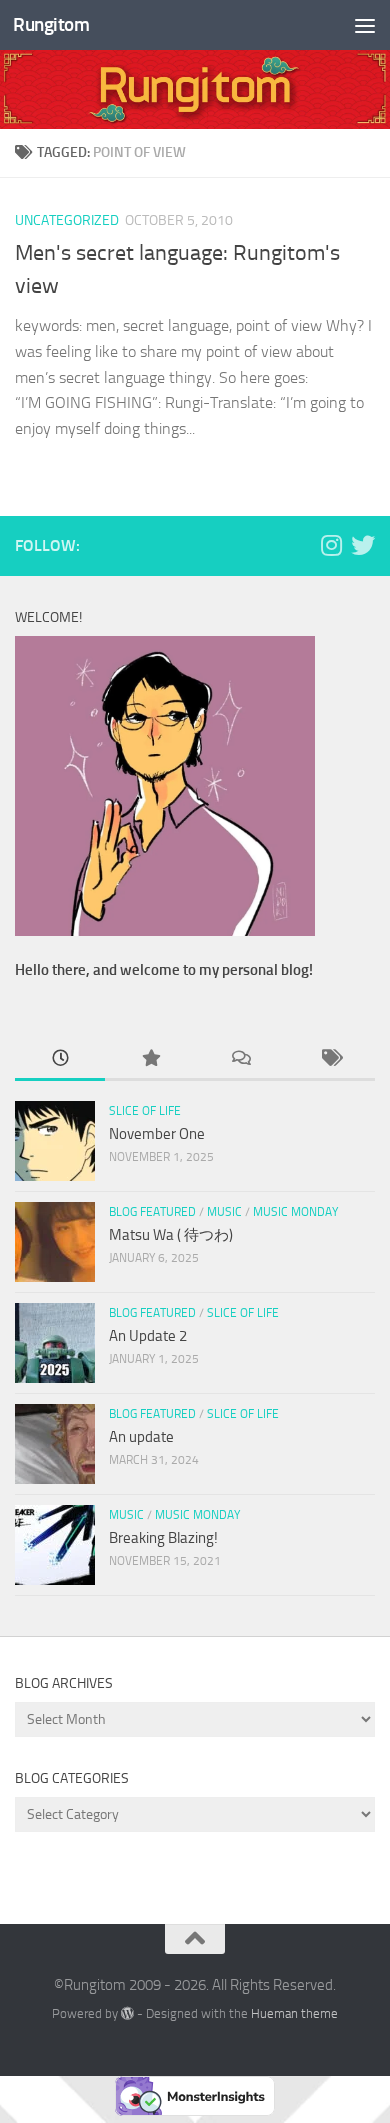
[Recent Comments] (240, 1059)
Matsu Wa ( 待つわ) (171, 1235)
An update (141, 1437)
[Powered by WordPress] (127, 2013)
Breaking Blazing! (163, 1538)
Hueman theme (294, 2013)
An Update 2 (148, 1336)
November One (157, 1134)
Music (224, 1212)
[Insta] (331, 545)
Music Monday (295, 1212)
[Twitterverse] (363, 545)
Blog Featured (152, 1212)
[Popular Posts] (150, 1059)
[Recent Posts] (60, 1059)
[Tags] (330, 1059)
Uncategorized (67, 220)
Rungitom (51, 24)
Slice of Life (145, 1111)
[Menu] (365, 25)
